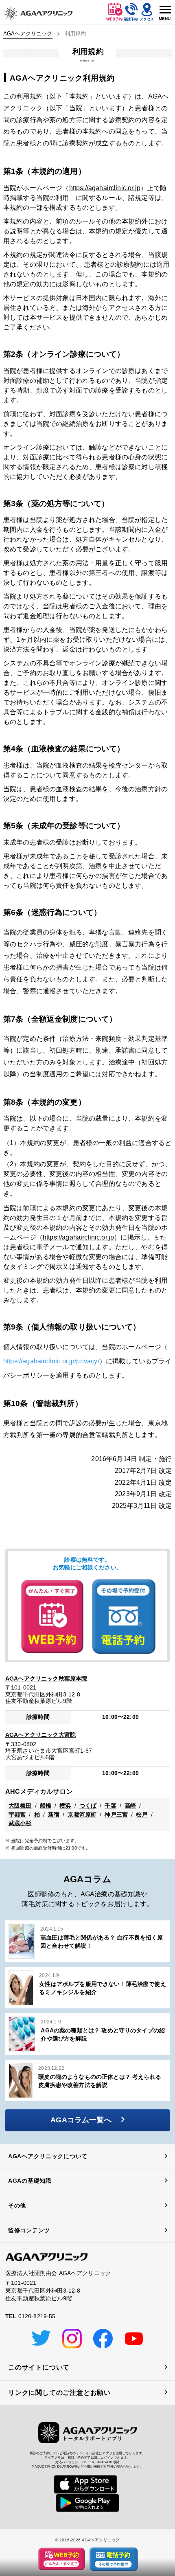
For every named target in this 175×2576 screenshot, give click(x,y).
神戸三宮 (116, 1815)
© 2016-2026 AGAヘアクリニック (88, 2540)
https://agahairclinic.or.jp (105, 188)
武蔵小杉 (20, 1823)
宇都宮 (17, 1815)
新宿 (54, 1815)
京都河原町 (82, 1815)
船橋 (46, 1806)
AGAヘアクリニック (28, 34)
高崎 (130, 1806)
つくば (88, 1806)
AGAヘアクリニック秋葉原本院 (46, 1679)
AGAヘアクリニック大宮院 (40, 1735)
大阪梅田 (20, 1806)
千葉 (110, 1806)
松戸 (142, 1815)
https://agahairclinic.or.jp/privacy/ (51, 1361)
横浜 (65, 1806)
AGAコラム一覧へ (81, 2120)
